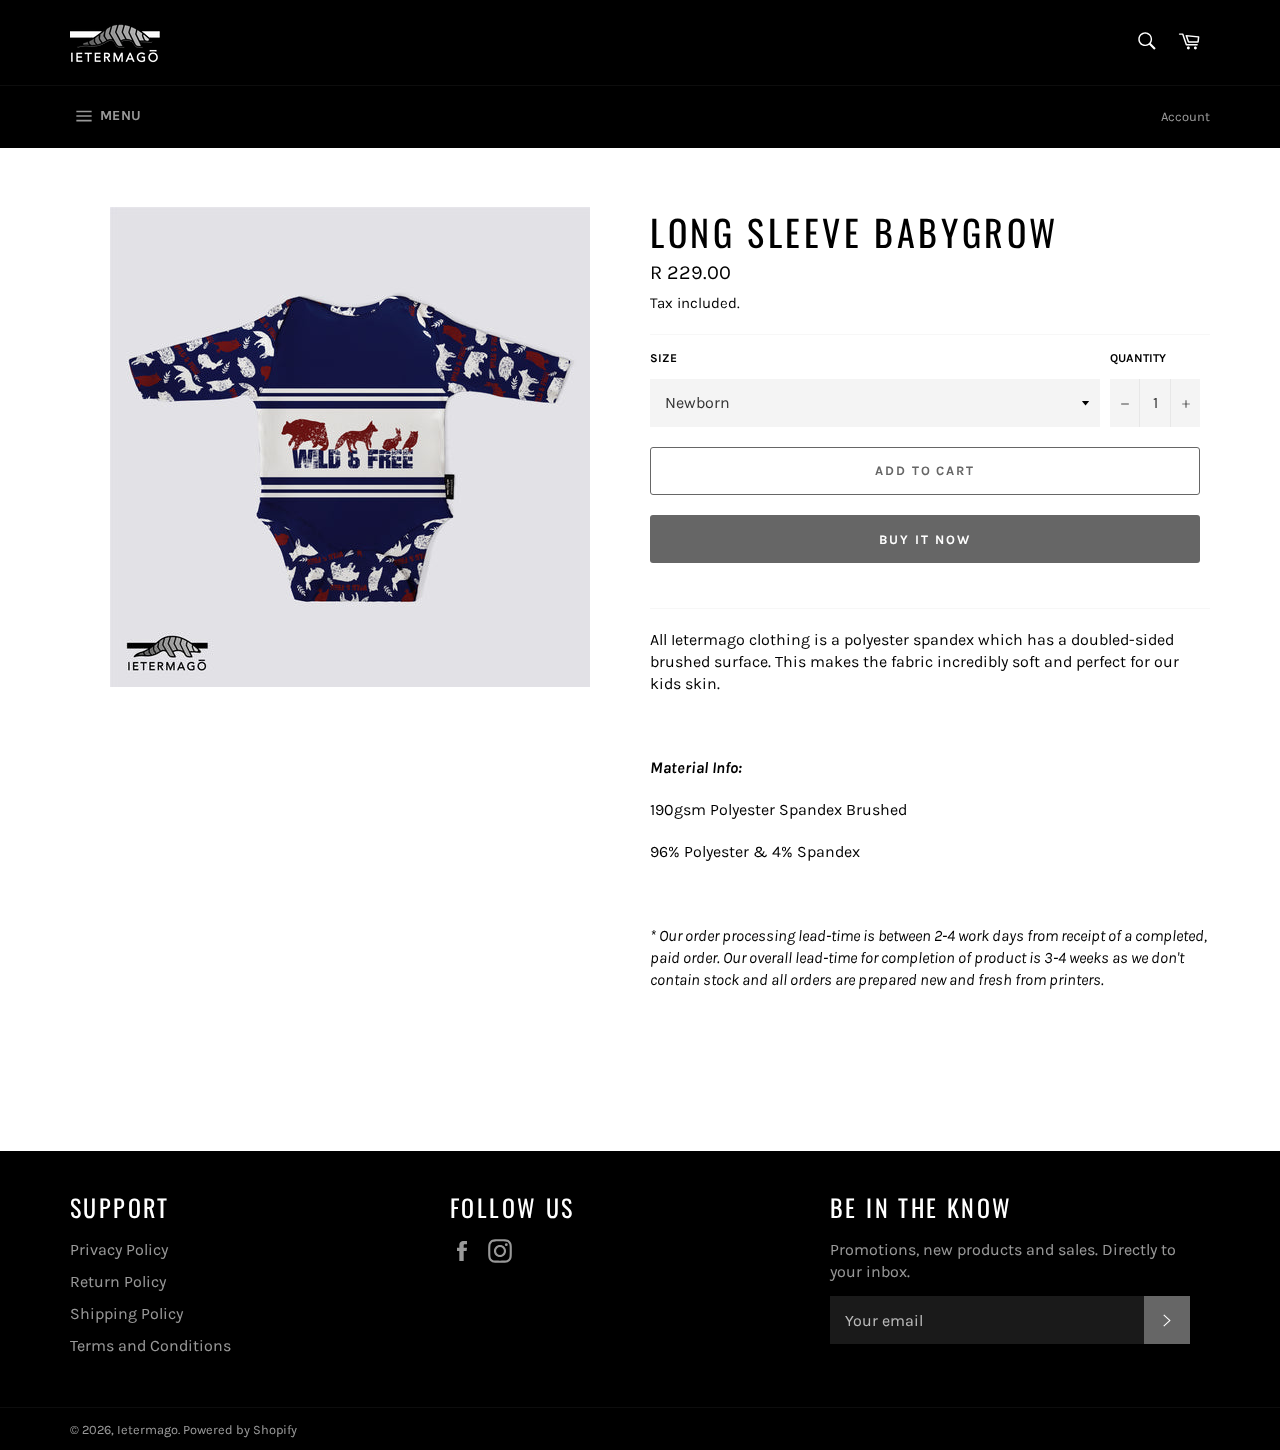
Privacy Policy (119, 1249)
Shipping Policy (126, 1313)
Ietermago (147, 1429)
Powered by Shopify (240, 1429)
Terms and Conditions (150, 1345)
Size (663, 358)
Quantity (1138, 358)
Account (1185, 116)
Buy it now (925, 539)
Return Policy (118, 1281)
